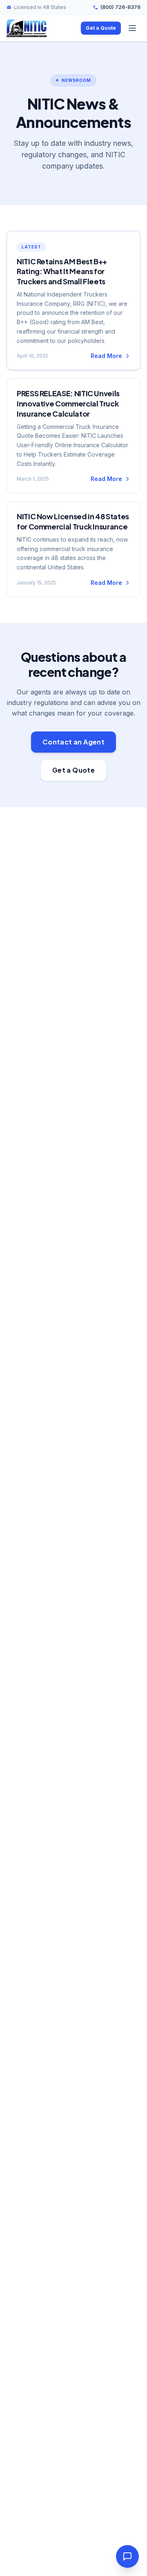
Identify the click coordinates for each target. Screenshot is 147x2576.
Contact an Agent (73, 742)
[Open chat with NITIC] (127, 2556)
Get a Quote (101, 28)
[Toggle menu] (132, 28)
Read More (106, 356)
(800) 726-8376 (120, 7)
